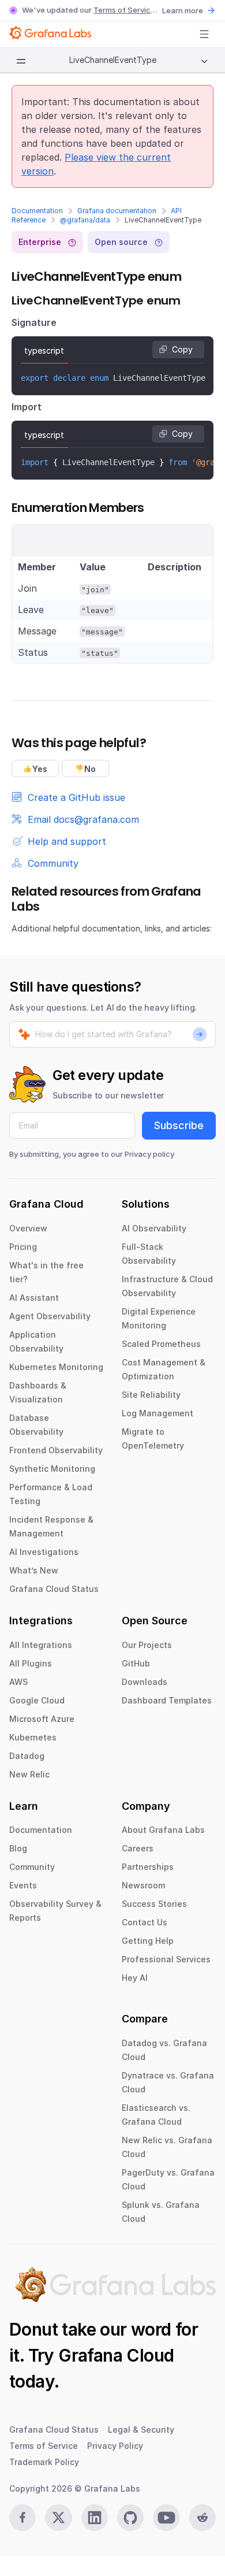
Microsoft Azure (42, 1719)
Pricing (23, 1247)
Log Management (157, 1413)
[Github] (130, 2518)
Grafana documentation (117, 211)
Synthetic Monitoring (52, 1469)
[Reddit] (202, 2518)
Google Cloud (37, 1700)
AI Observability (154, 1228)
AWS (18, 1682)
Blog (18, 1848)
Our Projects (147, 1645)
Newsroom (143, 1885)
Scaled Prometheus (161, 1344)
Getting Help (148, 1941)
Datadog (27, 1756)
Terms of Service (124, 10)
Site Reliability (151, 1395)
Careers (138, 1848)
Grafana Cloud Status (54, 1589)
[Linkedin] (95, 2518)
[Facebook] (22, 2518)
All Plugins (31, 1663)
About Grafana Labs (163, 1830)
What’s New (34, 1570)
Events (23, 1885)
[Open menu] (204, 34)
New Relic (29, 1774)
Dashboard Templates (167, 1700)
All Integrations (41, 1645)
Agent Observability (50, 1316)
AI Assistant (34, 1298)
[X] (58, 2518)
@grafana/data (85, 220)
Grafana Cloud (116, 2355)
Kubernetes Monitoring (56, 1367)
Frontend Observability (56, 1450)
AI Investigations (44, 1552)
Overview (28, 1228)
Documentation (37, 211)
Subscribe (179, 1125)
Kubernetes (33, 1737)
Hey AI (135, 1978)
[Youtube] (166, 2518)
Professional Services (166, 1959)
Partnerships (148, 1867)
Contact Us (145, 1922)
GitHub (136, 1663)
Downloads (145, 1682)
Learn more (183, 10)
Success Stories (154, 1904)
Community (32, 1867)
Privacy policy (149, 1154)
